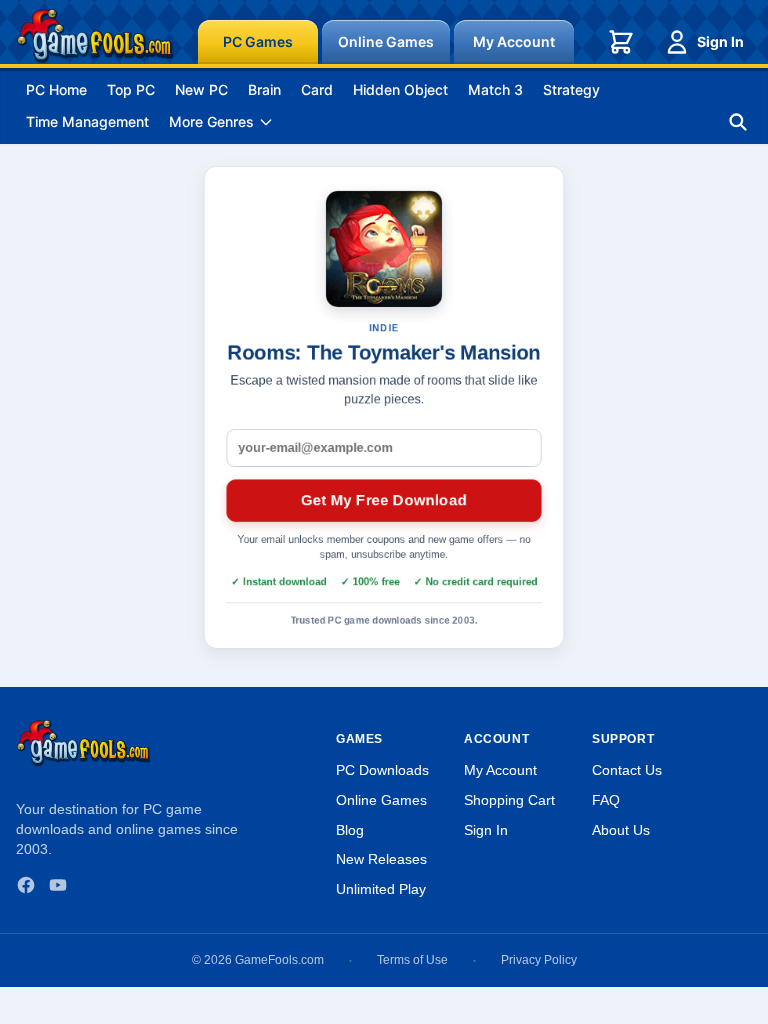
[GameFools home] (95, 36)
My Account (514, 41)
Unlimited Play (381, 889)
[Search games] (738, 122)
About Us (621, 830)
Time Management (87, 121)
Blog (350, 830)
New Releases (381, 859)
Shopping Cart (509, 800)
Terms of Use (412, 960)
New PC (201, 89)
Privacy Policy (539, 960)
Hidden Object (400, 89)
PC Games (258, 41)
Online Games (386, 41)
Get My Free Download (384, 500)
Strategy (571, 89)
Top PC (131, 89)
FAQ (606, 800)
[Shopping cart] (621, 42)
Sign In (720, 41)
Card (317, 89)
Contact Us (627, 770)
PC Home (56, 89)
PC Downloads (382, 770)
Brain (264, 89)
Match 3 (495, 89)
